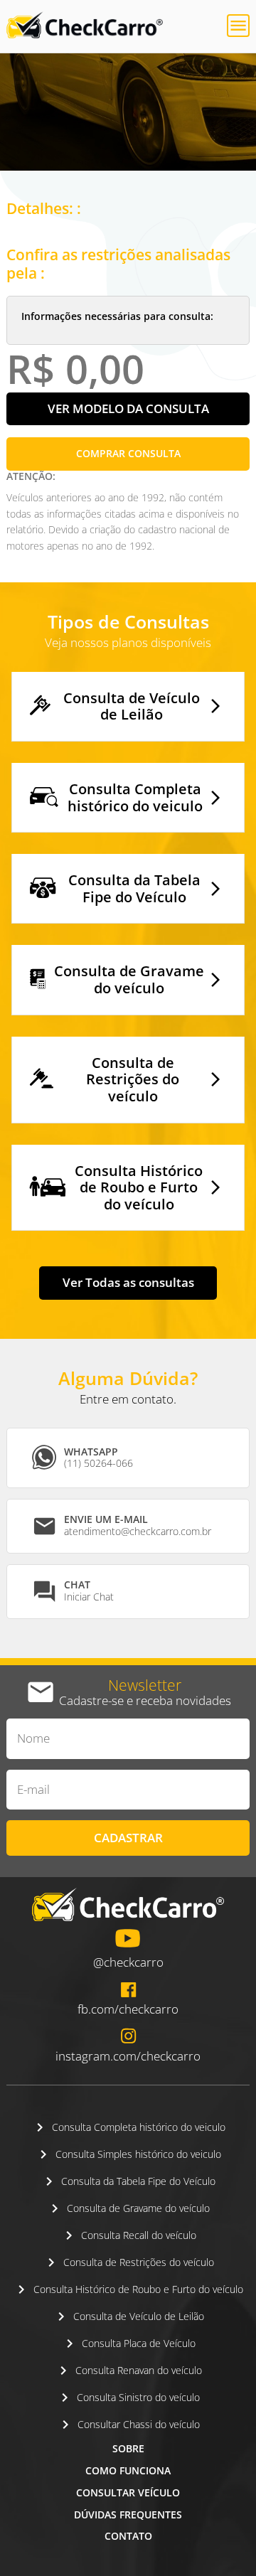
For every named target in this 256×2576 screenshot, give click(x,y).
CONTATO (128, 2536)
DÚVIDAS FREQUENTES (128, 2514)
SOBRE (128, 2448)
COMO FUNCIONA (128, 2470)
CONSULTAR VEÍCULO (128, 2492)
